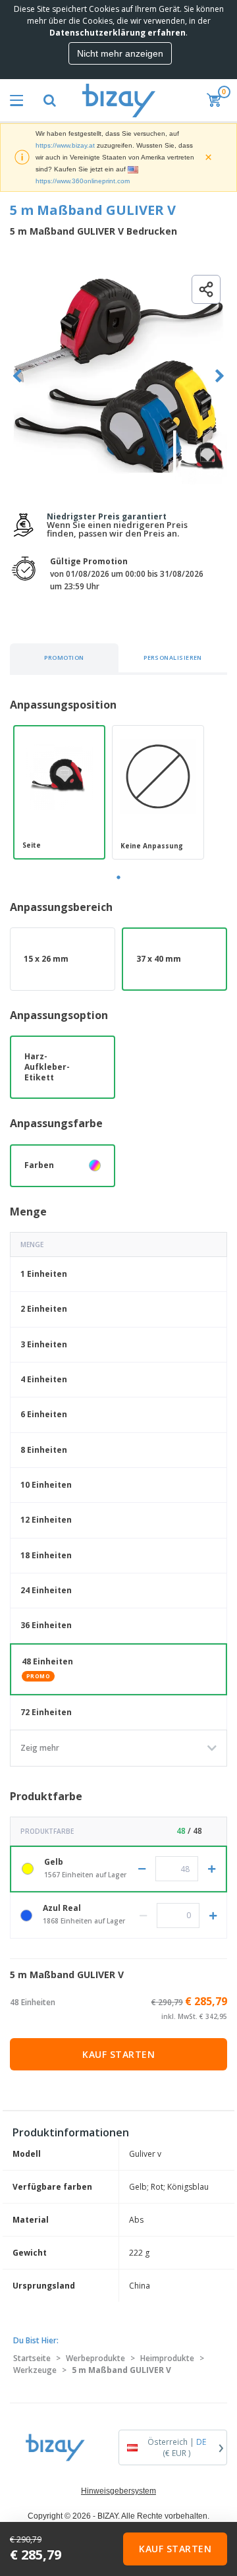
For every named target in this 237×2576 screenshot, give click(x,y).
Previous (17, 376)
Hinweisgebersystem (118, 2491)
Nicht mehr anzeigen (120, 53)
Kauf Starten (118, 2054)
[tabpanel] (59, 792)
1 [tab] (118, 877)
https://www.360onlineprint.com (83, 181)
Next (220, 376)
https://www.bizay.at (65, 145)
